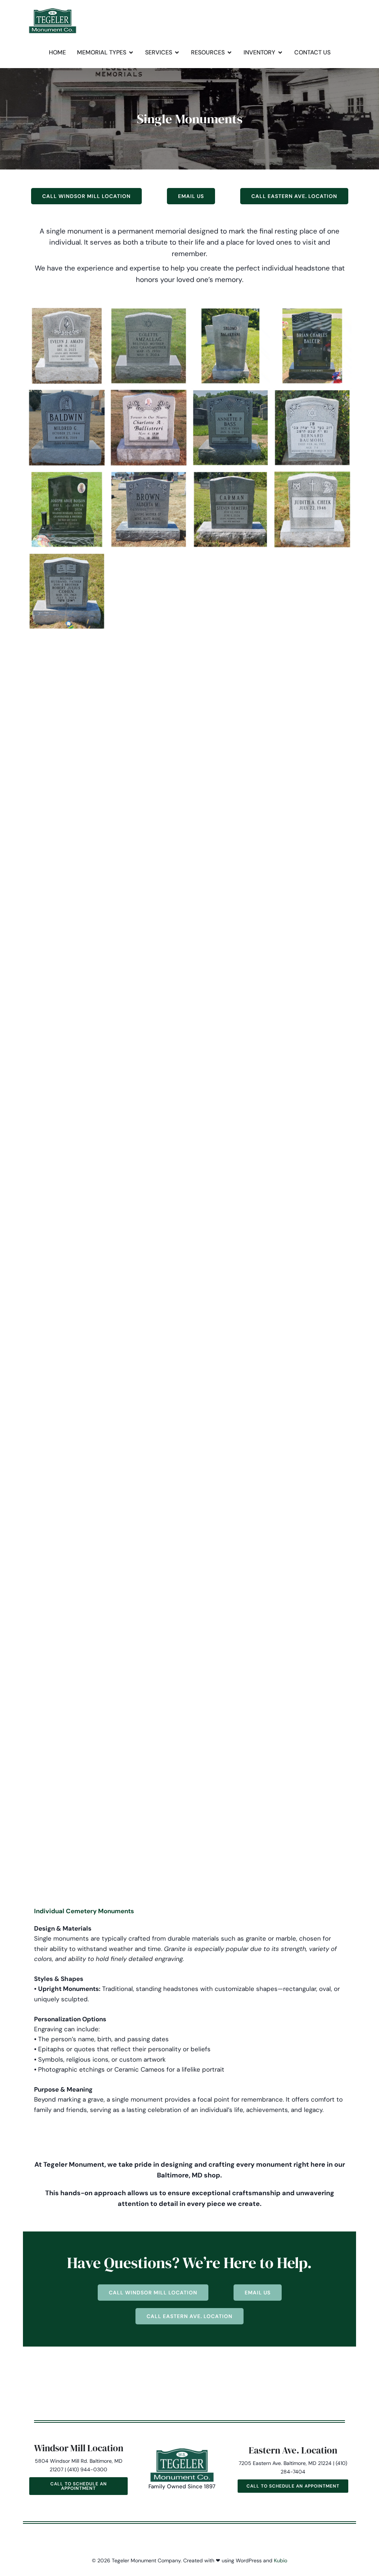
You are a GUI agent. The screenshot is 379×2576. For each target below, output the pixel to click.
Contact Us (312, 52)
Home (57, 52)
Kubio (281, 2560)
